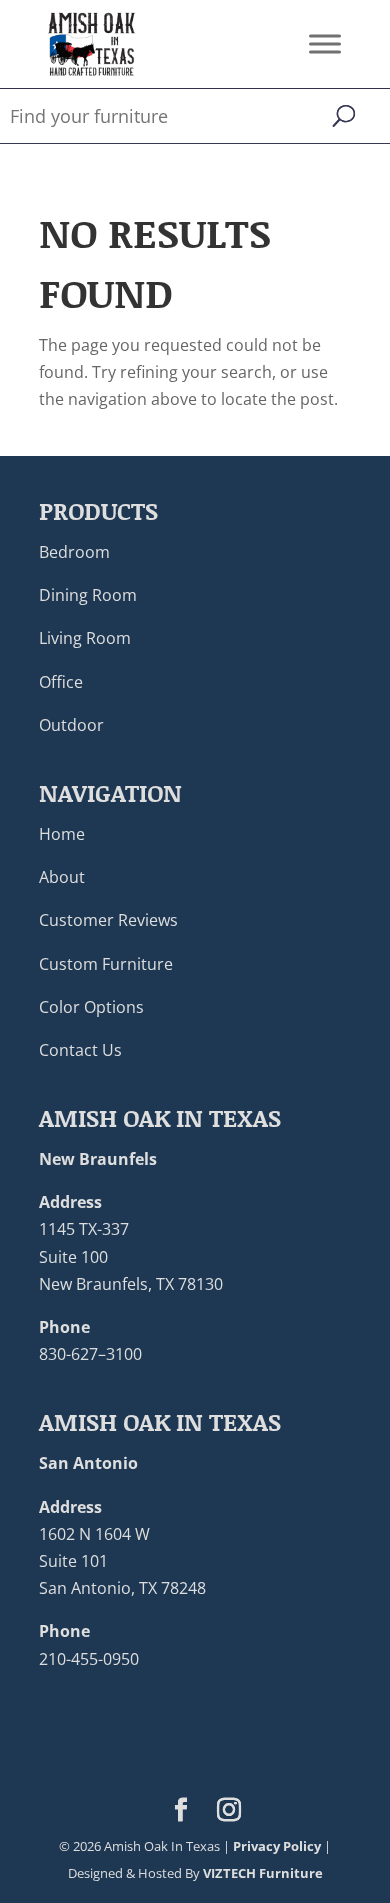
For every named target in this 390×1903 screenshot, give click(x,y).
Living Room (85, 638)
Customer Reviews (108, 920)
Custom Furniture (106, 964)
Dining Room (88, 595)
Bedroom (74, 552)
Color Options (91, 1007)
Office (61, 682)
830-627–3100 (90, 1354)
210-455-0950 (89, 1659)
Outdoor (71, 725)
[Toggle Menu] (325, 43)
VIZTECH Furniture (263, 1873)
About (62, 877)
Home (62, 834)
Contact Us (80, 1050)
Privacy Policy (277, 1846)
